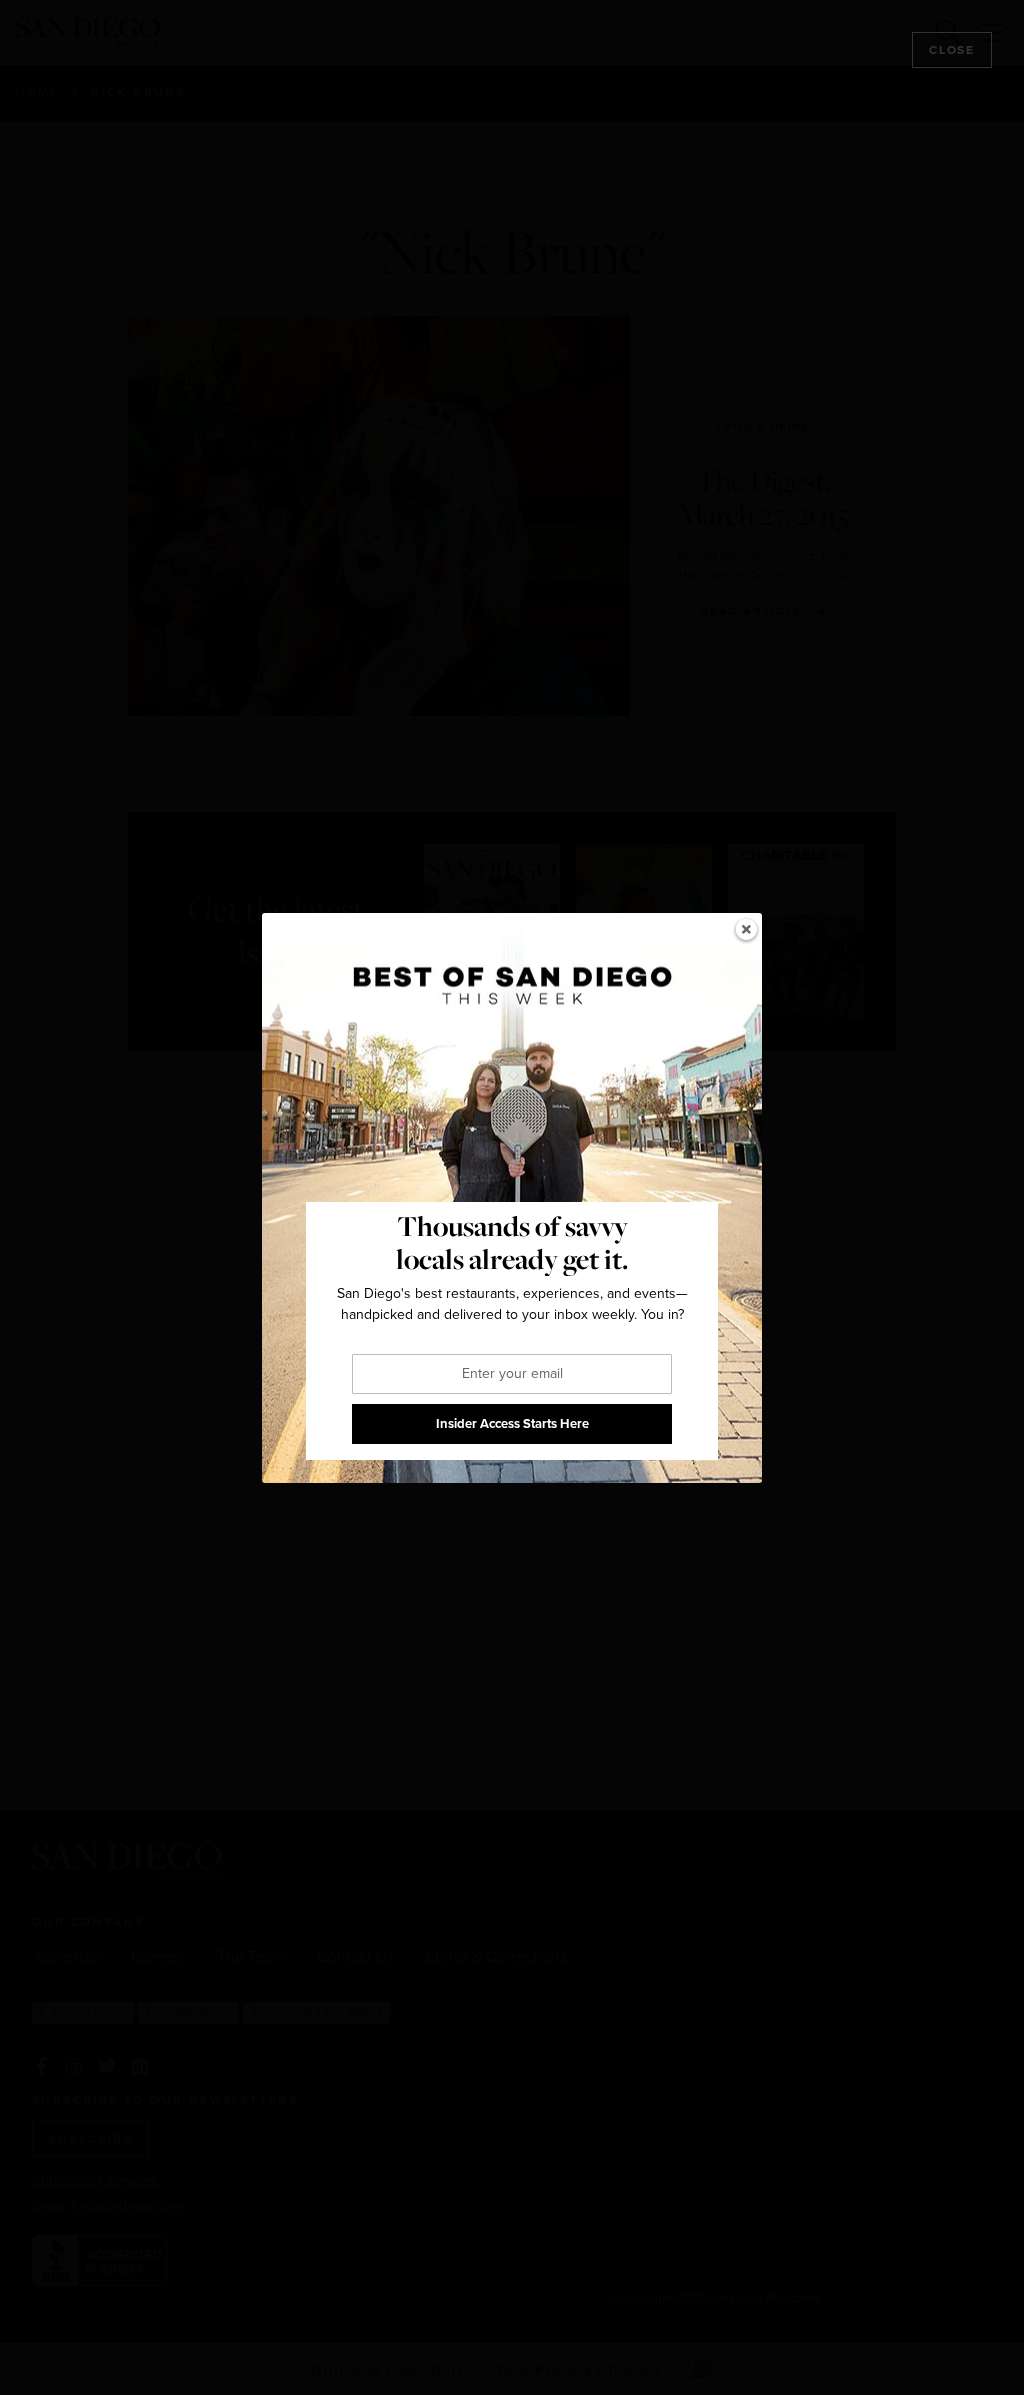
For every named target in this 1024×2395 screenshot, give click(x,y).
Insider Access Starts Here (512, 1423)
